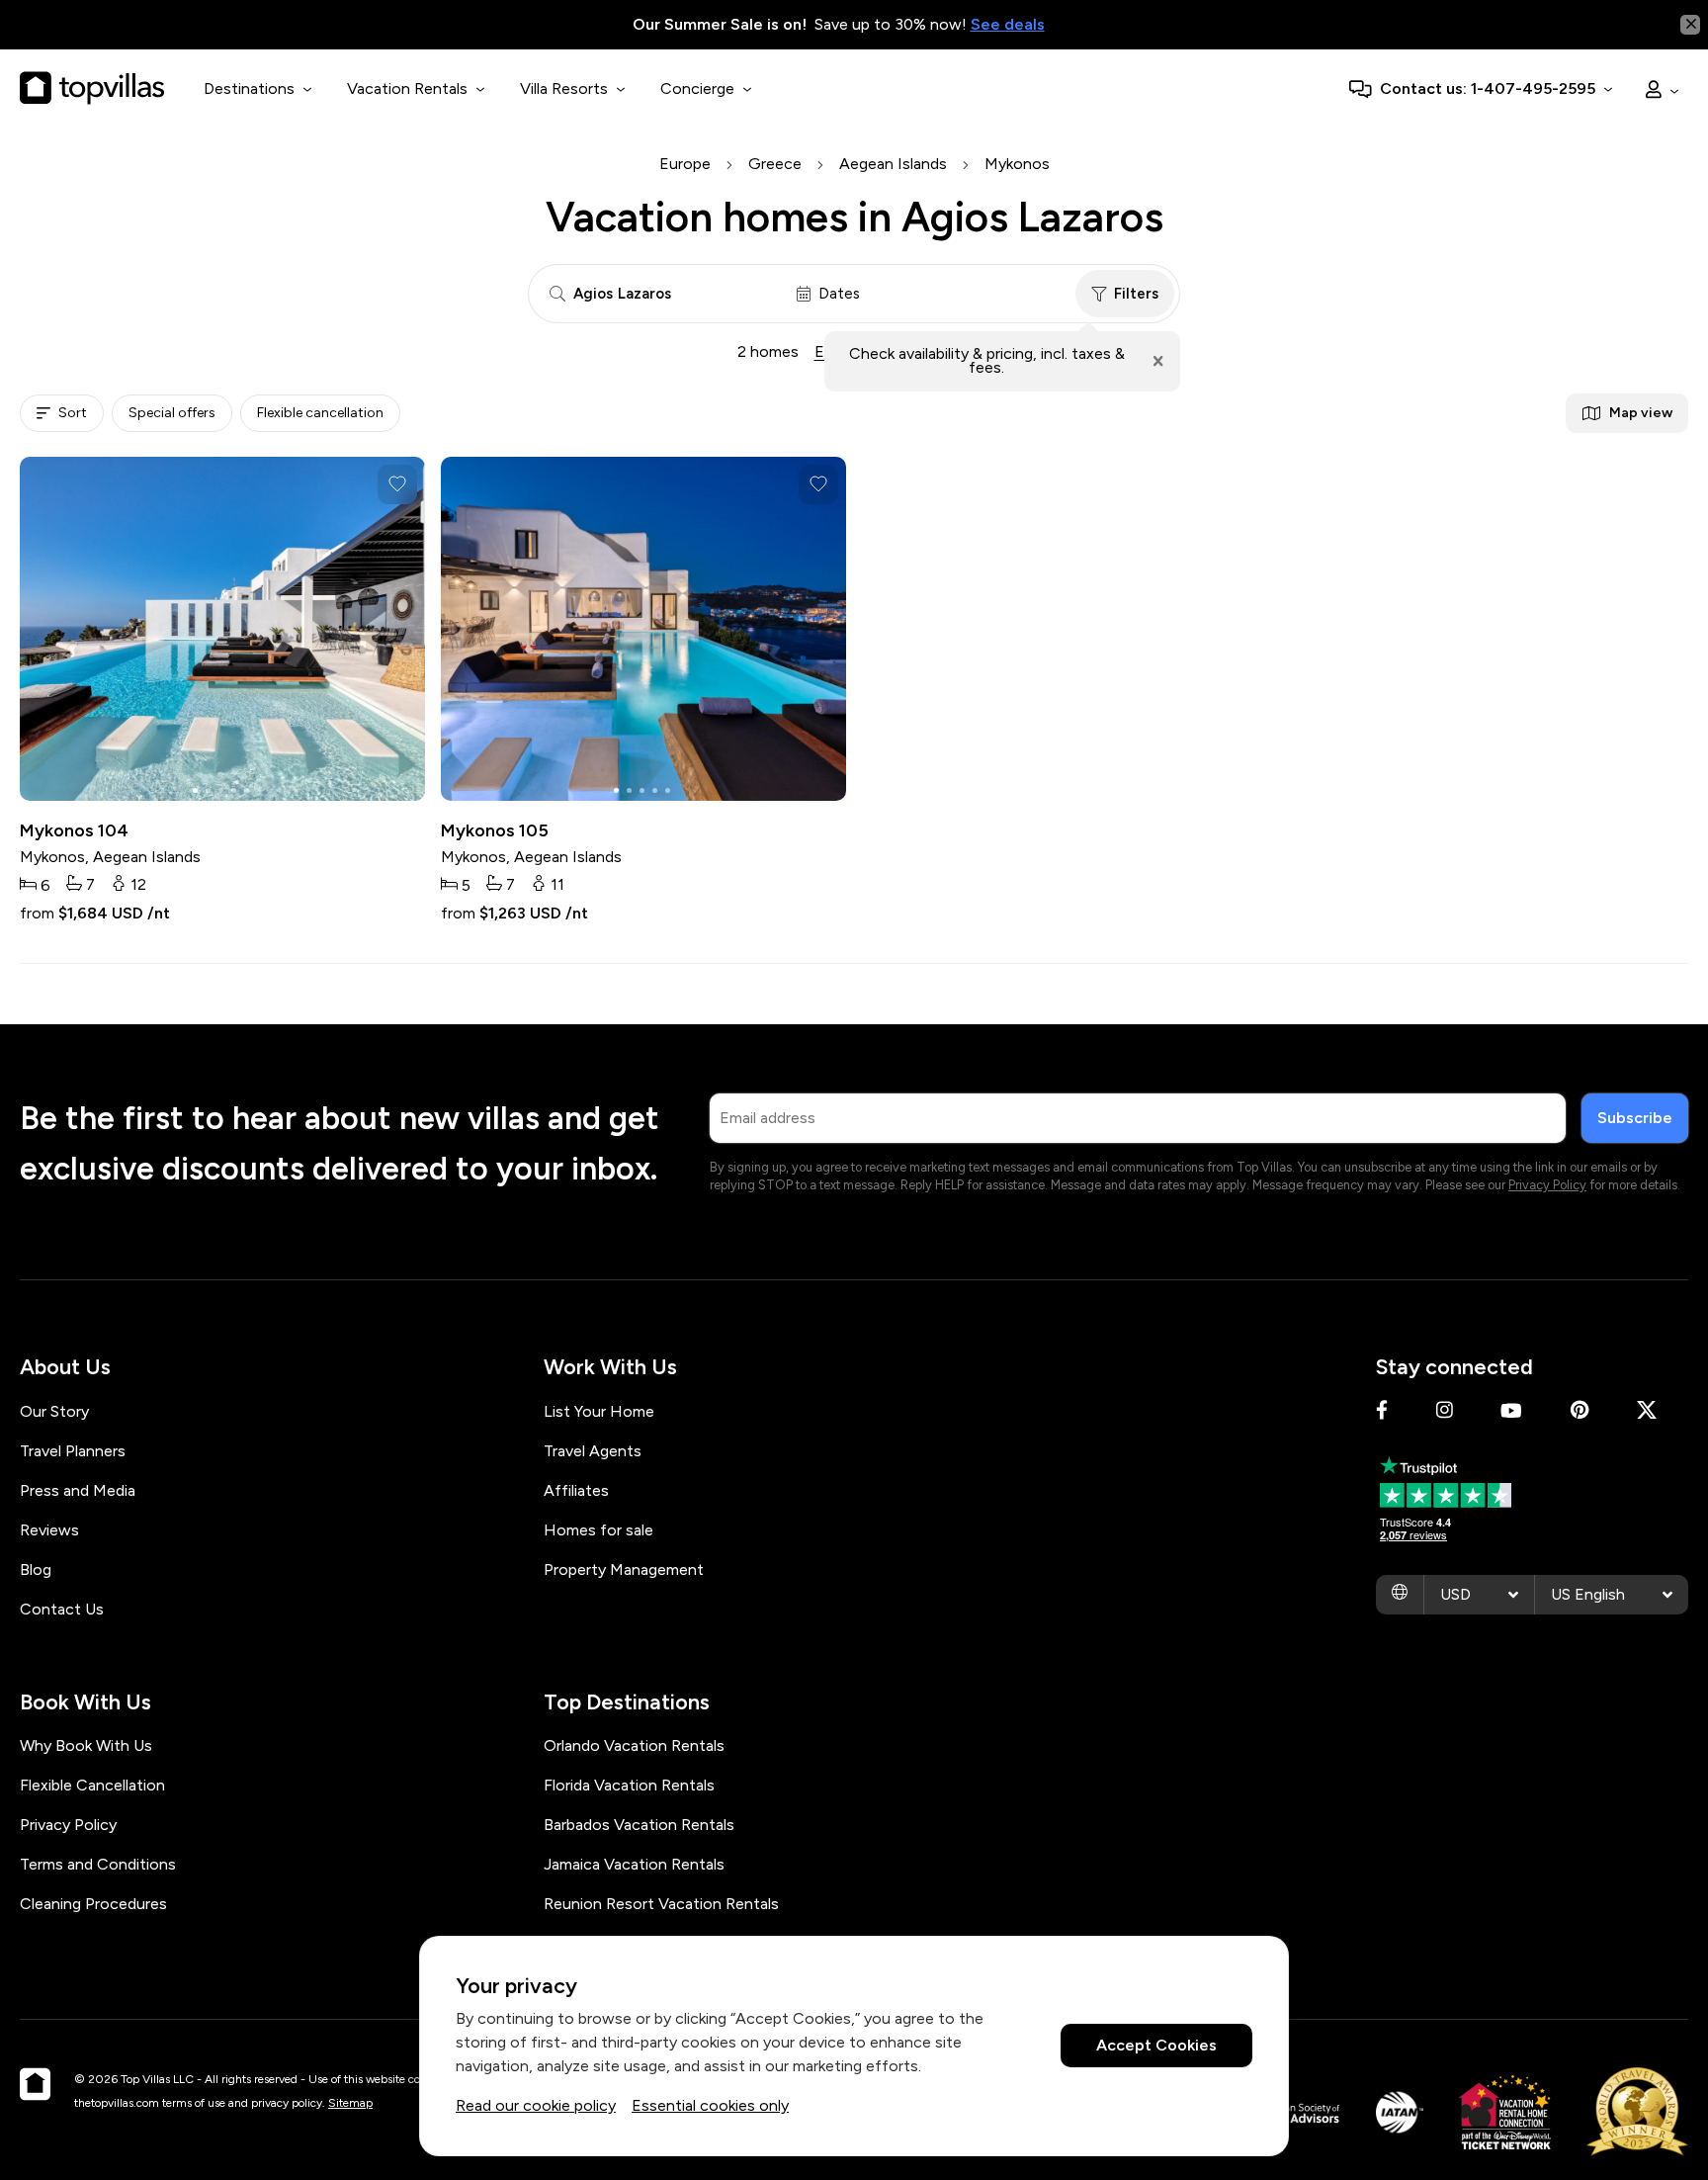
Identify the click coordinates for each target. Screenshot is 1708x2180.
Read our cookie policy (536, 2105)
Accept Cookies (1156, 2046)
